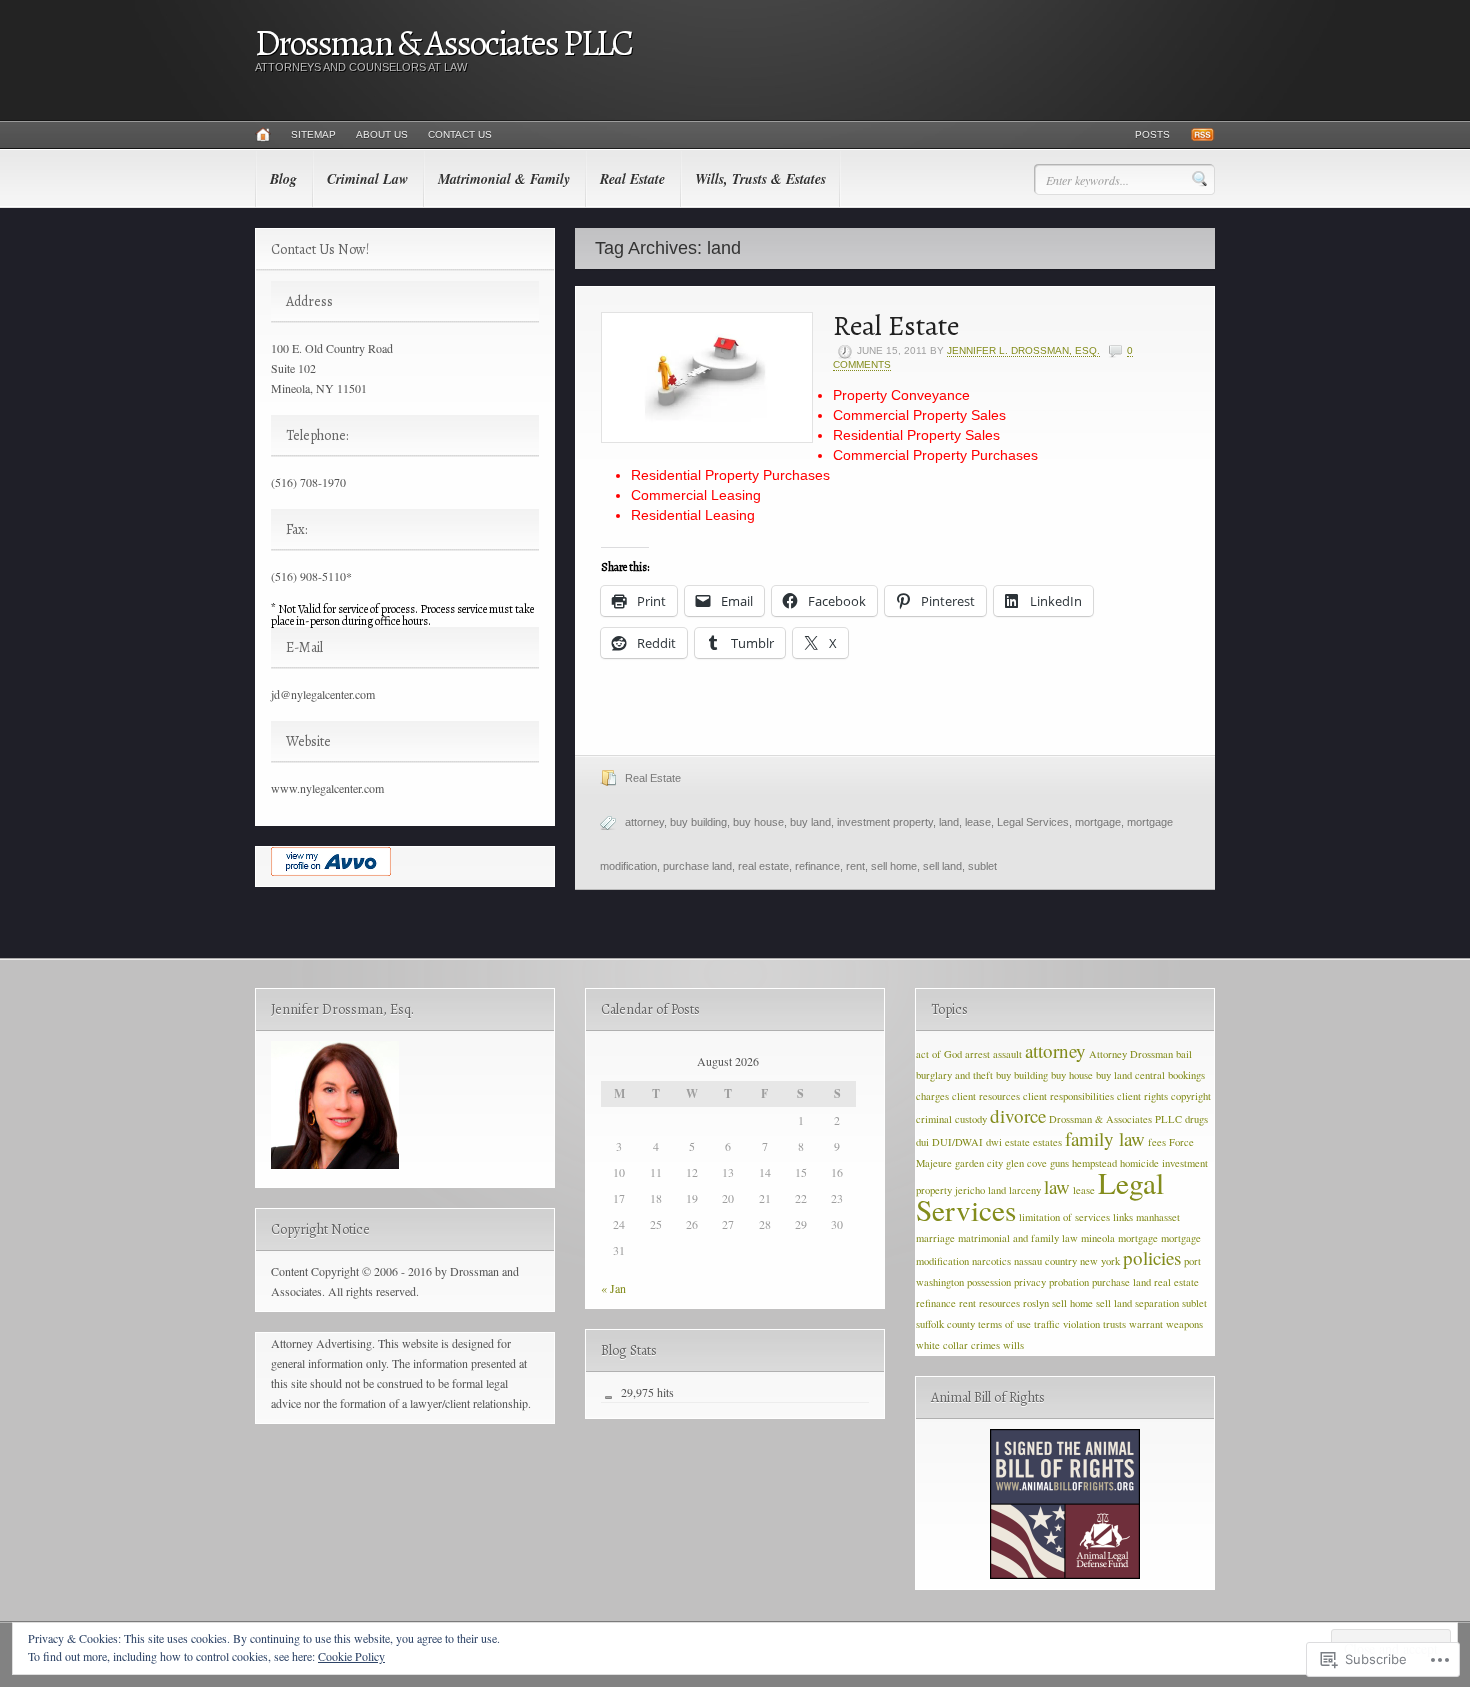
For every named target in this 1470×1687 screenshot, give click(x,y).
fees (1157, 1142)
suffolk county (945, 1324)
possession (989, 1282)
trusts (1114, 1324)
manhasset (1158, 1217)
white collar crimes (958, 1345)
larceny (1025, 1190)
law (1057, 1186)
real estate (763, 866)
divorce (1018, 1115)
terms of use (1004, 1324)
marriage (935, 1238)
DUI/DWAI (957, 1142)
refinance (817, 866)
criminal (934, 1119)
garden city (979, 1163)
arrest (977, 1054)
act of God (939, 1054)
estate (1017, 1142)
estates (1047, 1142)
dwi (994, 1142)
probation (1069, 1282)
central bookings (1170, 1075)
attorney (644, 822)
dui (922, 1142)
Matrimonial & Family (504, 179)
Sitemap (313, 134)
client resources (986, 1096)
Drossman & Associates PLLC (443, 42)
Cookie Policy (351, 1656)
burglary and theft (954, 1075)
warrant (1146, 1324)
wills (1013, 1345)
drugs (1196, 1119)
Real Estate (632, 179)
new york (1100, 1261)
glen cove (1026, 1163)
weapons (1184, 1324)
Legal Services (1033, 822)
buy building (698, 822)
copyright (1191, 1096)
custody (971, 1119)
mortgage (1098, 822)
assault (1007, 1054)
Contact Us (460, 134)
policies (1152, 1257)
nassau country (1045, 1261)
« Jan (613, 1288)
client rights (1142, 1096)
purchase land (697, 866)
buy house (758, 822)
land (949, 822)
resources (999, 1303)
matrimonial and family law (1018, 1238)
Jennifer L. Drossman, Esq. (1023, 350)
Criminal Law (367, 179)
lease (978, 822)
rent (855, 866)
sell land (942, 866)
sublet (982, 866)
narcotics (991, 1261)
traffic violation (1067, 1324)
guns (1059, 1163)
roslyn (1036, 1303)
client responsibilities (1068, 1096)
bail (1184, 1054)
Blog (283, 179)
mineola (1098, 1238)
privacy (1030, 1282)
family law (1105, 1138)
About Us (382, 134)
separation (1157, 1303)
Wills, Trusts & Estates (760, 179)
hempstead (1094, 1163)
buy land (810, 822)
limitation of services (1064, 1217)
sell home (894, 866)
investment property (885, 822)
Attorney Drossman (1131, 1054)
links (1123, 1217)
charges (932, 1096)
